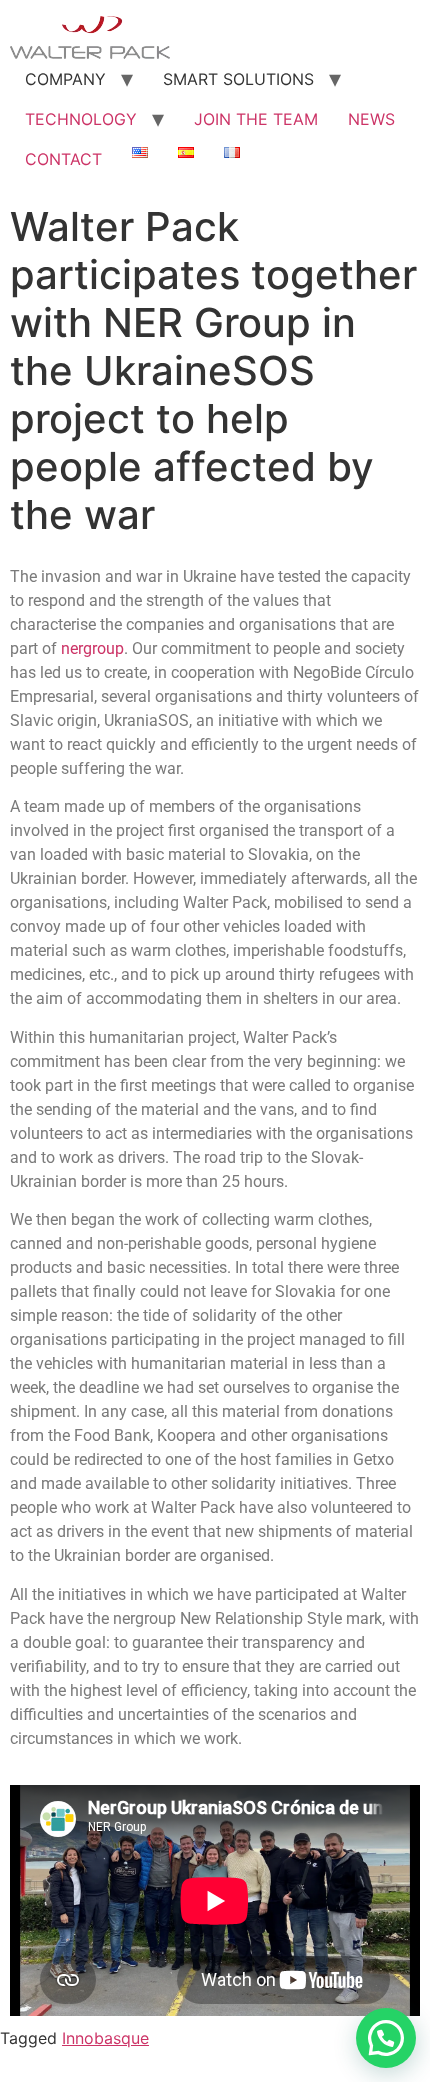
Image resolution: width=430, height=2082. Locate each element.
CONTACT (63, 159)
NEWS (371, 119)
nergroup (92, 648)
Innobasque (105, 2038)
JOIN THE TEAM (256, 119)
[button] (386, 2038)
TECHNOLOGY (81, 119)
